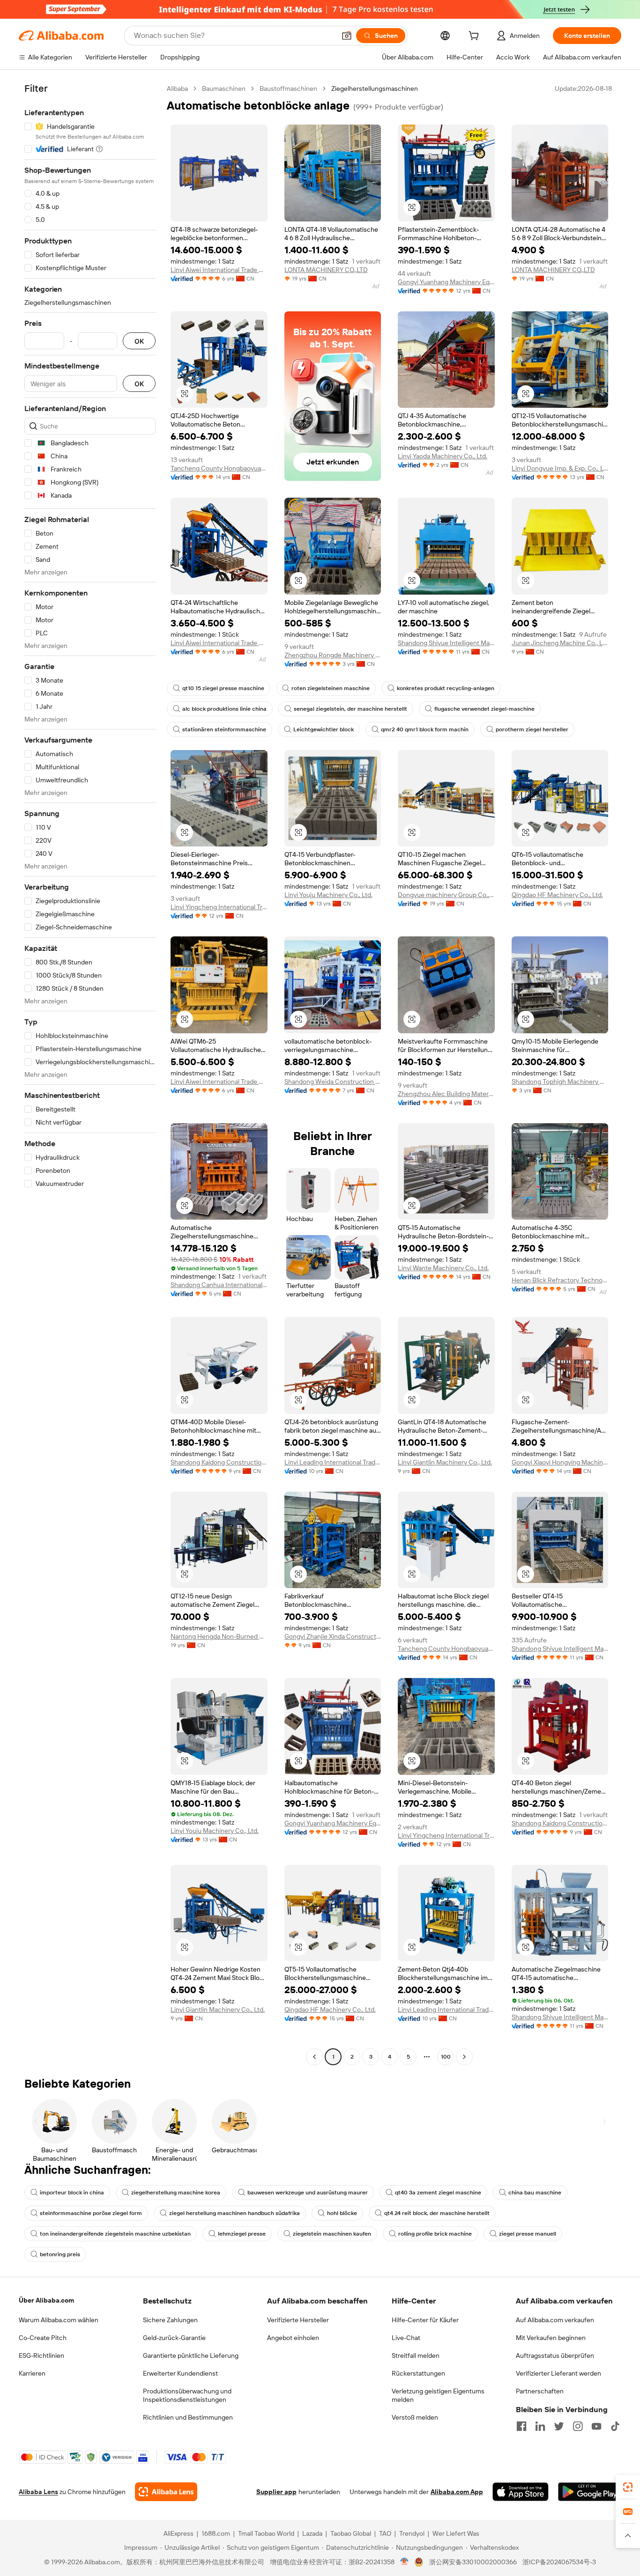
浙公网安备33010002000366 (473, 2562)
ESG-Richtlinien (41, 2355)
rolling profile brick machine (435, 2234)
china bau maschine (535, 2193)
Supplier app (276, 2492)
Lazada (312, 2533)
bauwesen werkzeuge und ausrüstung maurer (308, 2193)
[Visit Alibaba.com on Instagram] (578, 2426)
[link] (628, 2487)
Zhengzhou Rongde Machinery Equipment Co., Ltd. (333, 655)
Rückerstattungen (418, 2373)
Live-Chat (406, 2338)
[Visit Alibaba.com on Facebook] (521, 2426)
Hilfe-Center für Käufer (425, 2320)
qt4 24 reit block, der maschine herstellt (437, 2213)
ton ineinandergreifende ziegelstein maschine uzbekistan (115, 2234)
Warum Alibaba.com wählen (59, 2320)
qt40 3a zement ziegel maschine (438, 2193)
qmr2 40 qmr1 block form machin (425, 729)
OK (139, 341)
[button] (347, 36)
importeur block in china (72, 2193)
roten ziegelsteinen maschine (331, 688)
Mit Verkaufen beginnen (551, 2338)
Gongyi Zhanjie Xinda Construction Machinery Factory (333, 1636)
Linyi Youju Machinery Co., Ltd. (328, 895)
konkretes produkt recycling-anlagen (446, 688)
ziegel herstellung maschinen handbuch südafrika (234, 2213)
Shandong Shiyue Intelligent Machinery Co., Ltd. (446, 643)
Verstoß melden (415, 2417)
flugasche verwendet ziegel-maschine (484, 709)
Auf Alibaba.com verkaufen (555, 2320)
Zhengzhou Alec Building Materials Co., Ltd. (446, 1094)
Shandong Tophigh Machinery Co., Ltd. (560, 1082)
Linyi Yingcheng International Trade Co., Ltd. (219, 907)
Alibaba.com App (457, 2492)
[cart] (476, 37)
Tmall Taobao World (266, 2533)
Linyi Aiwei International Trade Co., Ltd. (219, 270)
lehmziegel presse (242, 2234)
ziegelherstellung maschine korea (176, 2193)
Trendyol (412, 2533)
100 (446, 2057)
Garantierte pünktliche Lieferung (191, 2355)
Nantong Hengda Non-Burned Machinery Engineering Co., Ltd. (219, 1636)
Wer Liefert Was (456, 2533)
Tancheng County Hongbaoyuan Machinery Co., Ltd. (219, 468)
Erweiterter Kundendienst (180, 2373)
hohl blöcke (342, 2213)
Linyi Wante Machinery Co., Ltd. (443, 1268)
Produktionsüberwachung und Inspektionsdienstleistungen (187, 2395)
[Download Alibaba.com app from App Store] (521, 2492)
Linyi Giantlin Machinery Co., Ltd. (445, 1462)
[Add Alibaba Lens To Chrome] (166, 2492)
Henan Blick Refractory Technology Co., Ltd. (560, 1280)
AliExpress (179, 2533)
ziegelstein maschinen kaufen (332, 2234)
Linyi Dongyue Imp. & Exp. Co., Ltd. (560, 468)
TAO (385, 2533)
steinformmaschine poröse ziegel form (91, 2213)
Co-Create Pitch (43, 2338)
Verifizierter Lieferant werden (558, 2373)
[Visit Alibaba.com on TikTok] (615, 2426)
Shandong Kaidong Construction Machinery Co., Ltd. (219, 1462)
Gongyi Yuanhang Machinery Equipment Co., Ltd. (446, 282)
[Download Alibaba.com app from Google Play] (590, 2492)
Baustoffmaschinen (288, 88)
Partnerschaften (540, 2391)
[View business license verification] (405, 2562)
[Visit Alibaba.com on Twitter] (559, 2426)
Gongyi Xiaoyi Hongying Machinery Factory (560, 1462)
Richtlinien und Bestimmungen (188, 2417)
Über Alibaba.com (46, 2300)
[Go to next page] (464, 2057)
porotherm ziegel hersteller (532, 729)
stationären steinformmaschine (224, 729)
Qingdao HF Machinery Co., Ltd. (557, 895)
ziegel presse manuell (528, 2234)
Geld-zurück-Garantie (174, 2338)
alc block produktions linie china (224, 709)
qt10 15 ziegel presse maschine (223, 688)
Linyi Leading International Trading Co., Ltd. (333, 1462)
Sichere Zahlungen (170, 2320)
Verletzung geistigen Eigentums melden (438, 2395)
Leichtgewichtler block (324, 729)
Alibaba (177, 88)
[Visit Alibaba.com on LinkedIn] (540, 2426)
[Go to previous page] (314, 2057)
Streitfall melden (416, 2355)
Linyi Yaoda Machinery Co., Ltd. (443, 456)
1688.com (216, 2533)
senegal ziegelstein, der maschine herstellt (350, 709)
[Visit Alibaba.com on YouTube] (596, 2426)
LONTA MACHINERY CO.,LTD (326, 270)
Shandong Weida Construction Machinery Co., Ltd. (333, 1082)
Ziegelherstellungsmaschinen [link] (375, 88)
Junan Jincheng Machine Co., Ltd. (560, 643)
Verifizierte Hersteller (298, 2320)
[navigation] (90, 1074)
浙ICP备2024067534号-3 (559, 2562)
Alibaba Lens (38, 2492)
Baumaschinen (224, 88)
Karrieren (32, 2373)
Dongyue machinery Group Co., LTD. (446, 895)
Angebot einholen (293, 2338)
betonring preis (60, 2254)
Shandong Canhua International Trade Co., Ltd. (219, 1285)
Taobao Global (351, 2533)
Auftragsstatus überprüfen (555, 2355)
